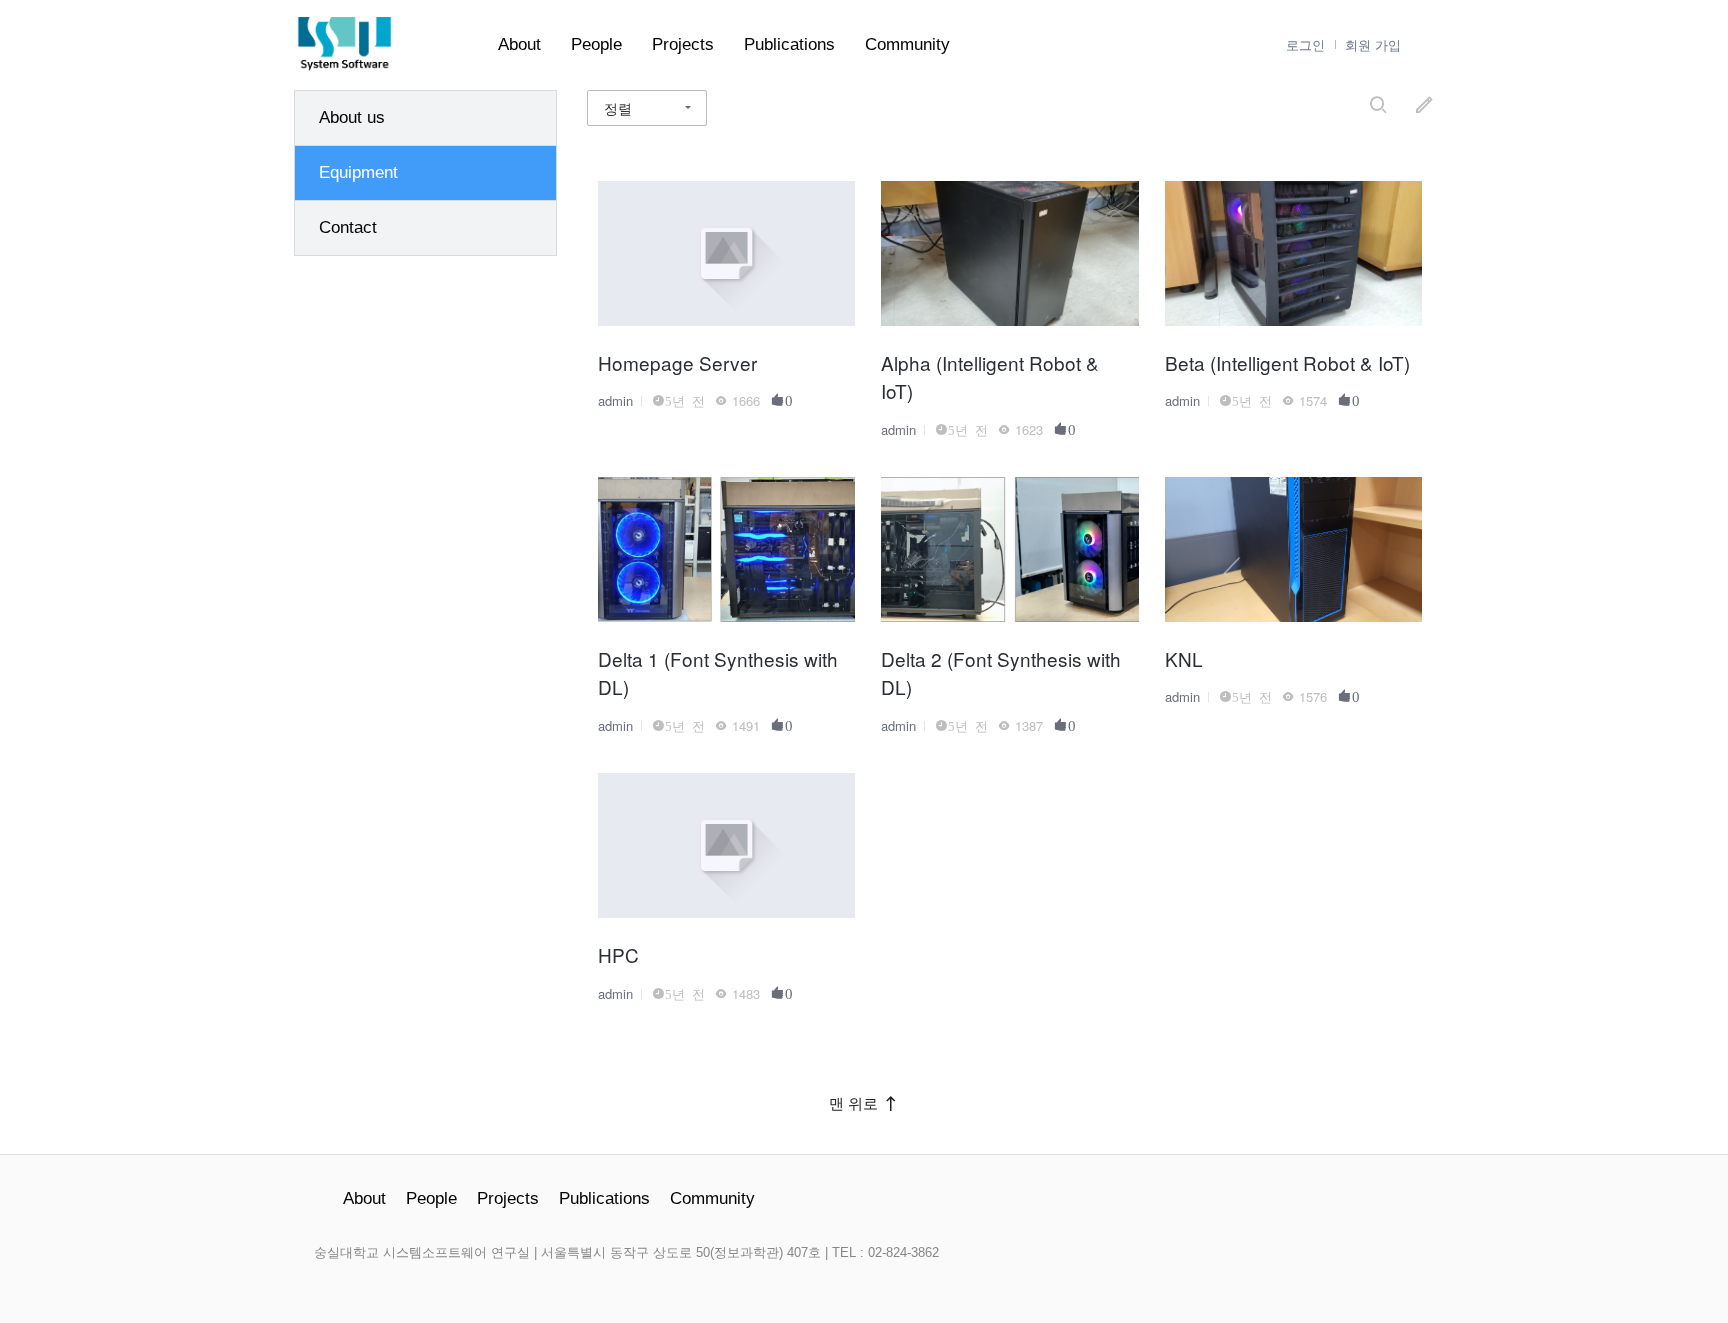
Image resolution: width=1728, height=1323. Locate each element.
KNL (1184, 658)
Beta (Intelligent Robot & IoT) (1287, 362)
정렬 (618, 108)
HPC (618, 954)
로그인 (1305, 45)
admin (615, 400)
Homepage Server (677, 362)
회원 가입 (1373, 45)
